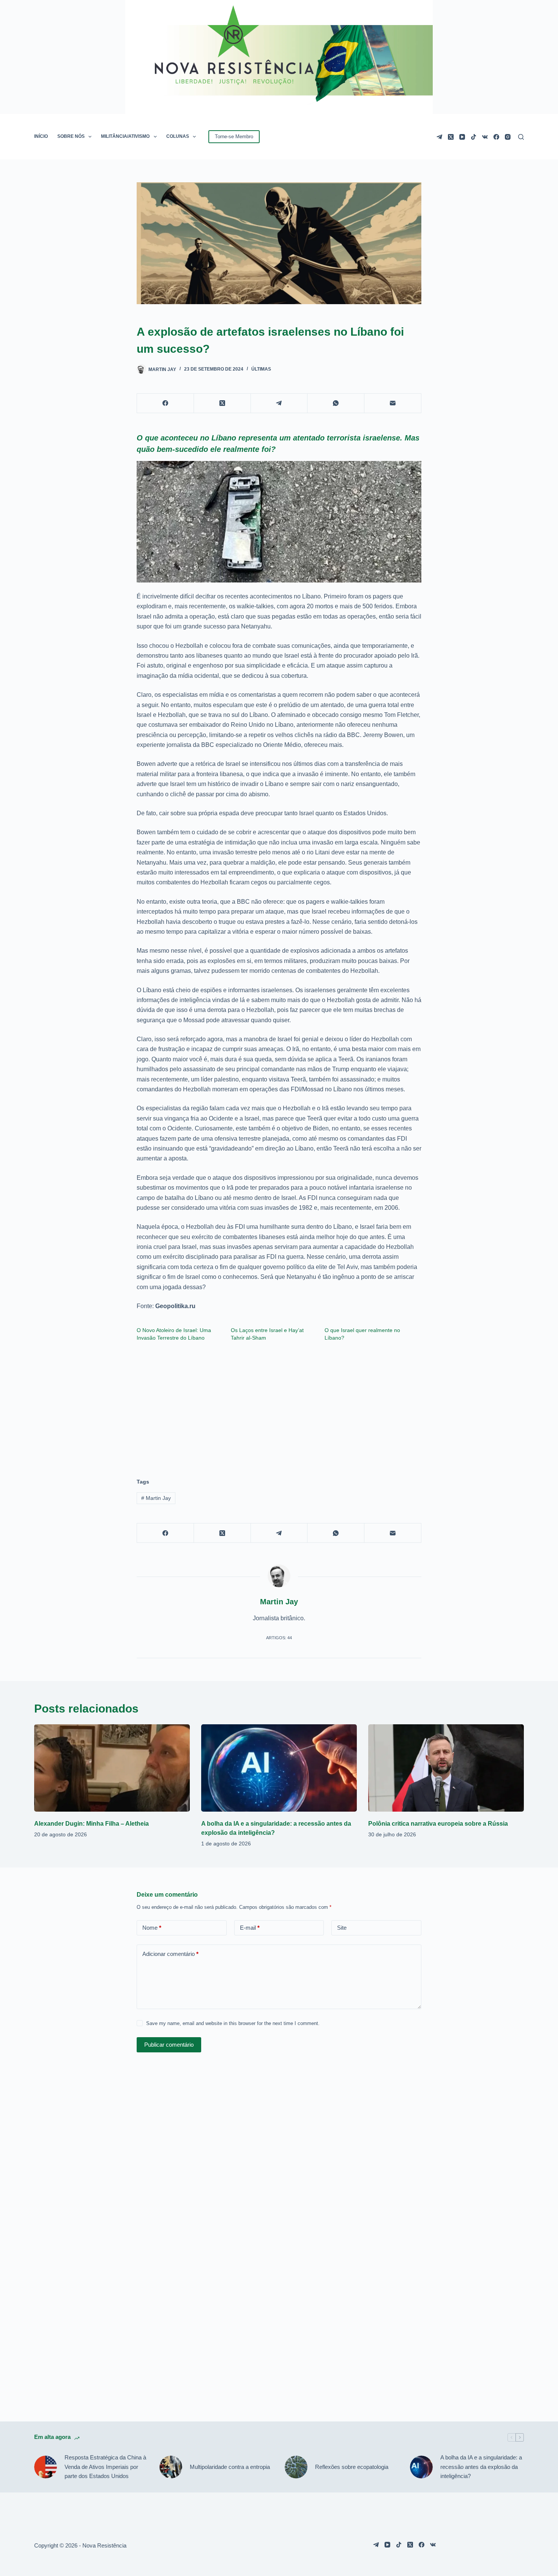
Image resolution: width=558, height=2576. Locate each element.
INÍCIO (41, 136)
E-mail (250, 1928)
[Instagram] (508, 137)
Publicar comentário (169, 2045)
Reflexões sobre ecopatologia (352, 2467)
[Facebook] (496, 137)
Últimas (261, 369)
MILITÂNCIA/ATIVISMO (125, 136)
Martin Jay (156, 1498)
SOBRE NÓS (71, 136)
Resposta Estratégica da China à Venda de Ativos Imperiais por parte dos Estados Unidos (105, 2467)
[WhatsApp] (336, 403)
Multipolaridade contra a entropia (230, 2467)
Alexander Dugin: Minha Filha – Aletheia (91, 1824)
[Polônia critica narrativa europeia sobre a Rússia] (446, 1768)
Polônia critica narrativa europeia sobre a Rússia (438, 1824)
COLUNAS (178, 136)
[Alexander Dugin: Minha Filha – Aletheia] (112, 1768)
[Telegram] (439, 137)
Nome (152, 1928)
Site (342, 1928)
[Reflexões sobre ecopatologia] (296, 2467)
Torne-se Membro (234, 137)
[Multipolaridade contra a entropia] (171, 2467)
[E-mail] (393, 403)
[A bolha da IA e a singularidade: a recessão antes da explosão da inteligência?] (279, 1768)
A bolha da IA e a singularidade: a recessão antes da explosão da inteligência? (481, 2467)
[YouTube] (462, 137)
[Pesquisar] (521, 137)
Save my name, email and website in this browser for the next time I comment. (233, 2023)
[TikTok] (474, 137)
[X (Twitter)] (451, 137)
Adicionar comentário (170, 1954)
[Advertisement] (279, 1406)
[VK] (485, 137)
